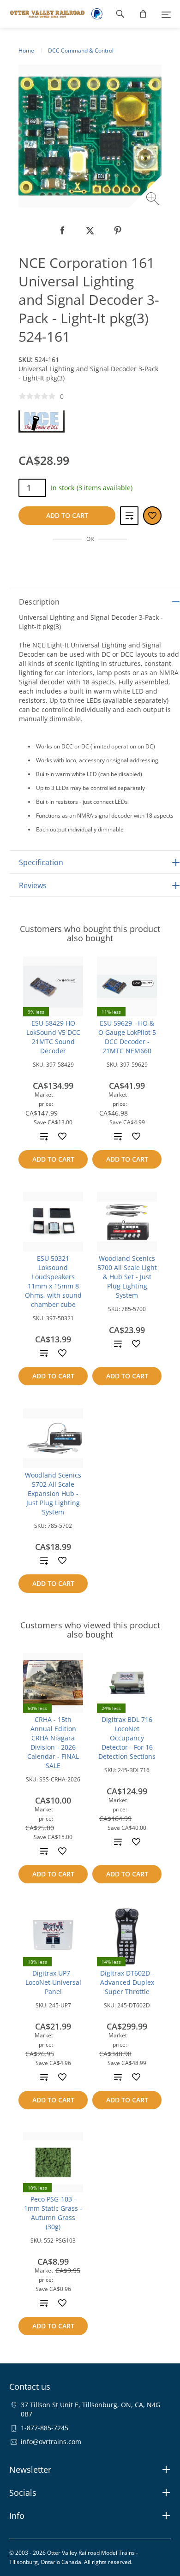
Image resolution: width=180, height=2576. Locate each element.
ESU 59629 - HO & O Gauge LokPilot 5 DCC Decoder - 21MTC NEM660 (127, 1037)
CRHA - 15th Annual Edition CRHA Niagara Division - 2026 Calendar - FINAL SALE (53, 1742)
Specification (41, 862)
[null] (62, 231)
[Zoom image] (154, 200)
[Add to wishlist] (62, 1136)
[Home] (43, 14)
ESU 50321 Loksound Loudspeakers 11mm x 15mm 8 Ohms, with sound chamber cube (53, 1281)
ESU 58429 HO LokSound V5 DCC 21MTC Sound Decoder (53, 1037)
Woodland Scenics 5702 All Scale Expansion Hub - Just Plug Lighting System (53, 1493)
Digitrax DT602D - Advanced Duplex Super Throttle (127, 1982)
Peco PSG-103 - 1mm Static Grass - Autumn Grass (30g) (53, 2213)
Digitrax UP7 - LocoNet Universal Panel (53, 1982)
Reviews (33, 885)
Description (39, 602)
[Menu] (166, 14)
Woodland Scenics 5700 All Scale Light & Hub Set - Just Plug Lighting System (127, 1277)
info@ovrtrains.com (51, 2442)
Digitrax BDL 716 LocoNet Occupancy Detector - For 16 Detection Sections (127, 1738)
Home (26, 50)
